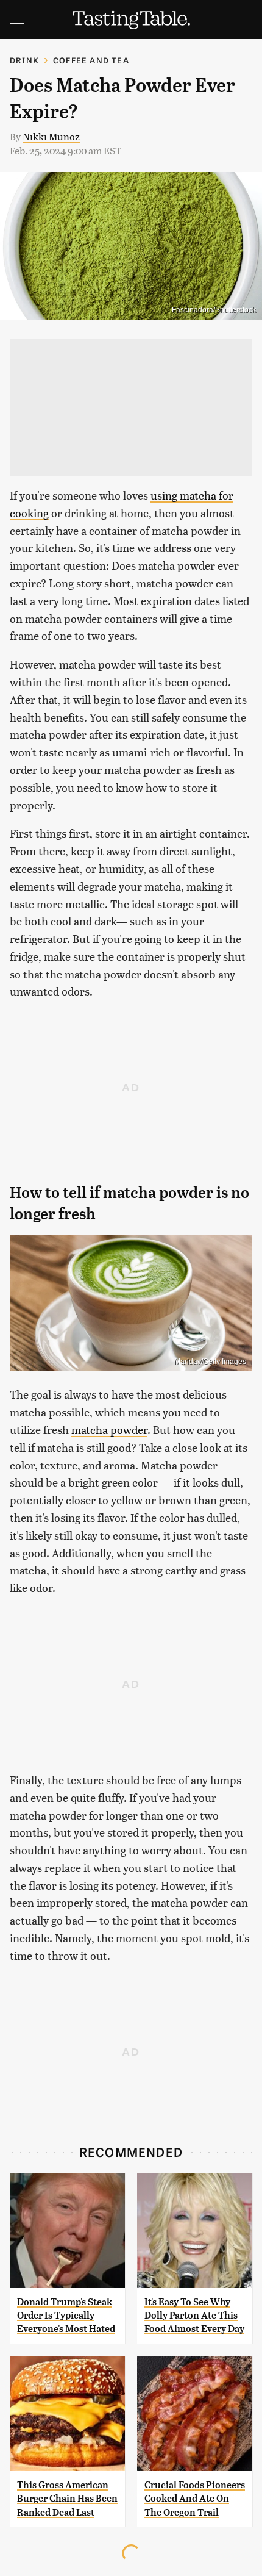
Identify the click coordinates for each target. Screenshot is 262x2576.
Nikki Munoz (51, 136)
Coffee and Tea (91, 60)
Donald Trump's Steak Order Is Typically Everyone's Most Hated (66, 2316)
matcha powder (109, 1430)
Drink (24, 60)
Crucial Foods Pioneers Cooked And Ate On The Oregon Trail (195, 2499)
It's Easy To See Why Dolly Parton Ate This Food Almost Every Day (194, 2316)
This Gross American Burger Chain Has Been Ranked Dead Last (67, 2499)
